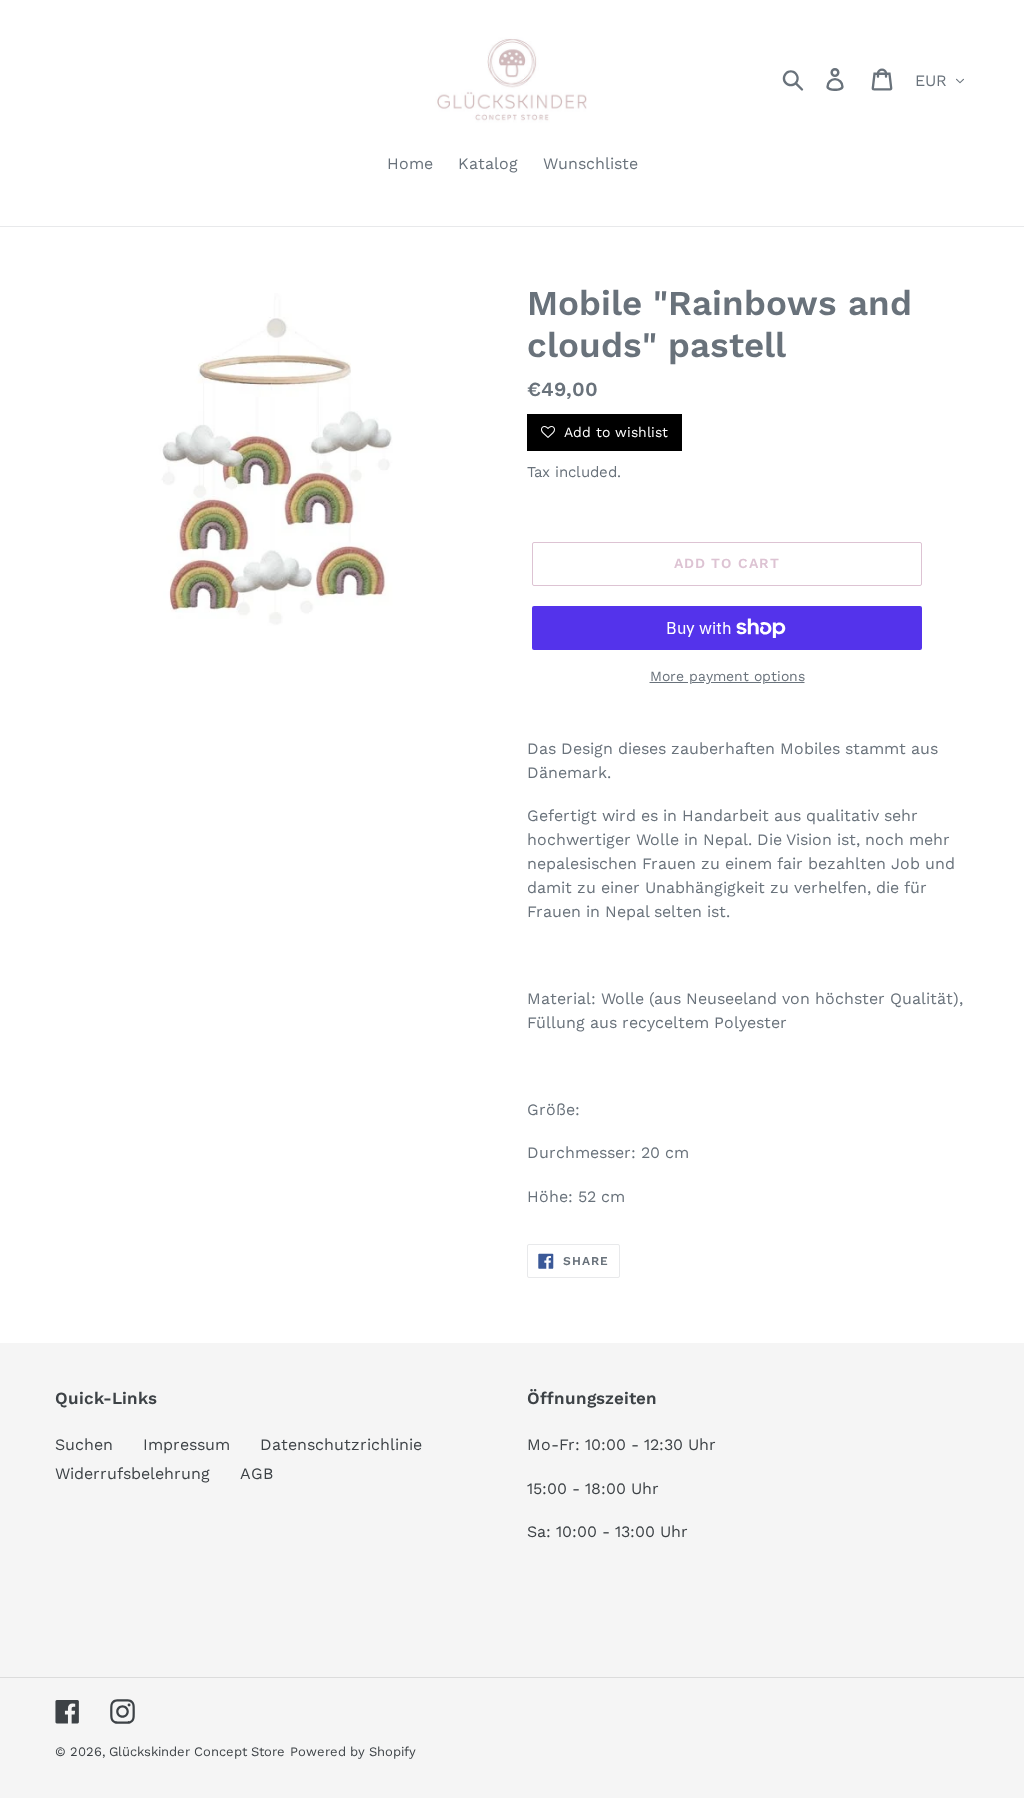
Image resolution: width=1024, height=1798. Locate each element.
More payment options (727, 676)
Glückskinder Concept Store (197, 1751)
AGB (256, 1473)
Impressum (186, 1444)
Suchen (84, 1444)
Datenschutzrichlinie (341, 1444)
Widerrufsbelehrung (132, 1473)
